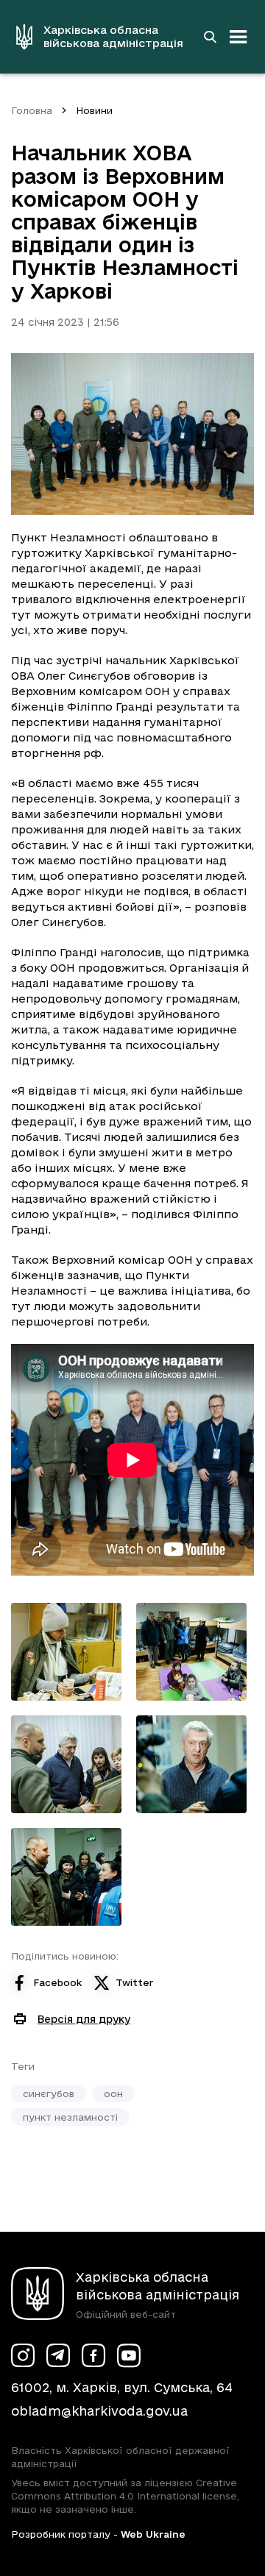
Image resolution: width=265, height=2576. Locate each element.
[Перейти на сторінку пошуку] (210, 37)
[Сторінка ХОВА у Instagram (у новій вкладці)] (23, 2355)
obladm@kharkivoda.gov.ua (99, 2411)
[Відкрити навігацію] (239, 37)
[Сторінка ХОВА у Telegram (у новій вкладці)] (58, 2355)
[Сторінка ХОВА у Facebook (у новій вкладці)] (93, 2355)
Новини (94, 110)
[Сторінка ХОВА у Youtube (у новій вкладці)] (129, 2355)
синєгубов (49, 2093)
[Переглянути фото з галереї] (66, 1652)
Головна (32, 110)
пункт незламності (70, 2117)
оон (113, 2093)
